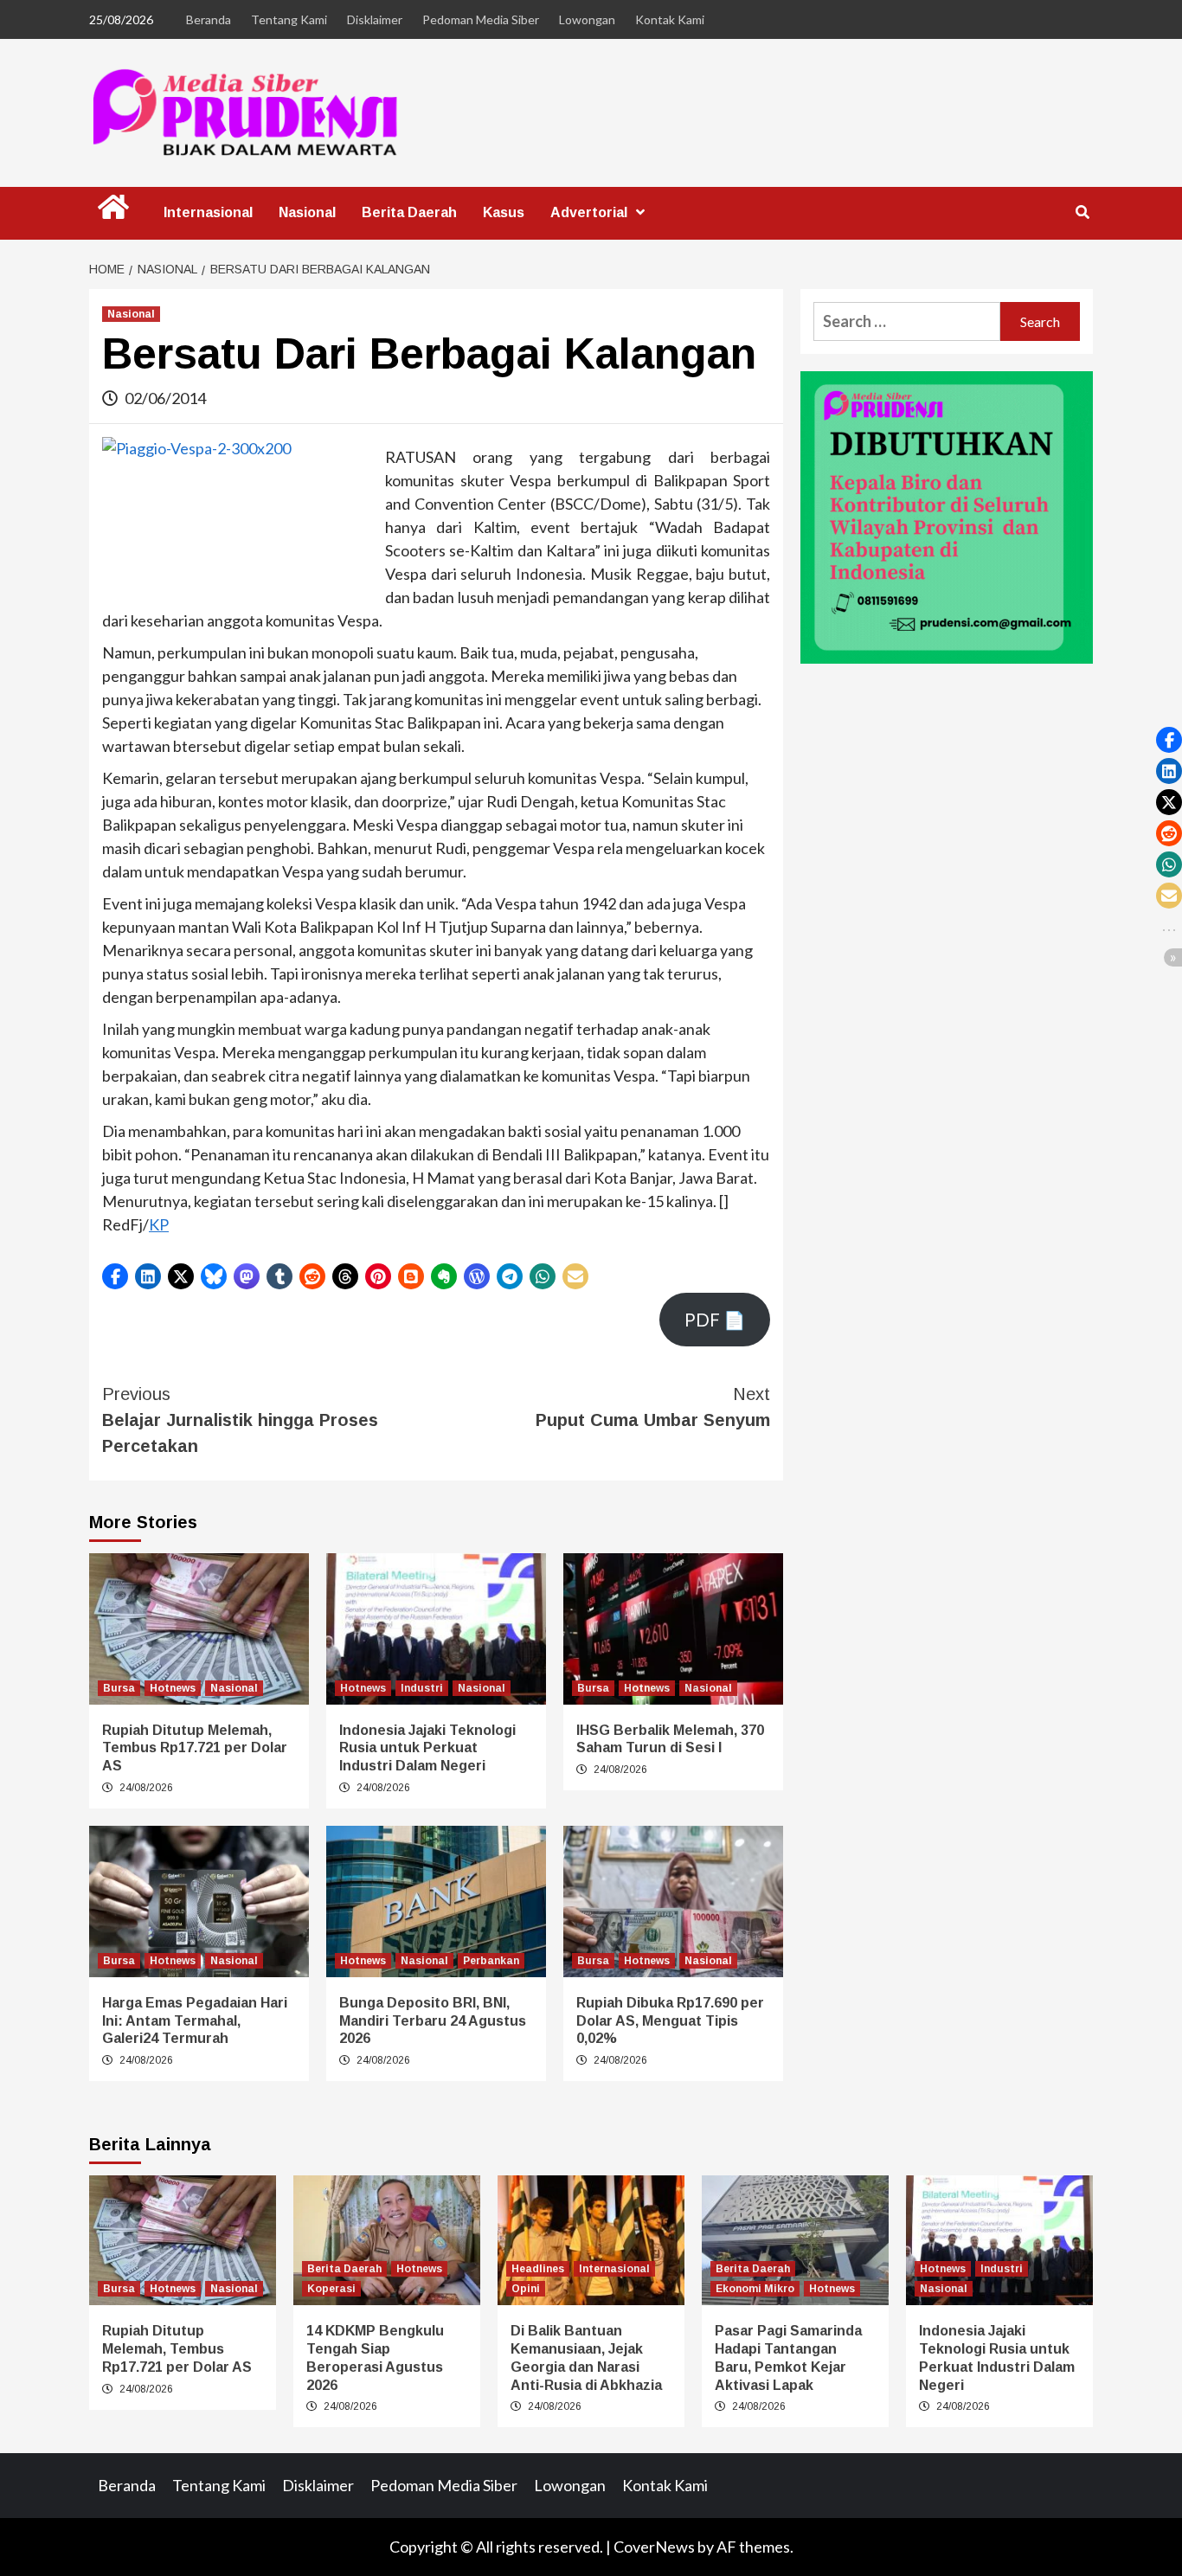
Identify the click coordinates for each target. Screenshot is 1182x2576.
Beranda (209, 19)
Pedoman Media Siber (481, 19)
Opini (526, 2289)
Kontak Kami (670, 19)
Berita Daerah (409, 212)
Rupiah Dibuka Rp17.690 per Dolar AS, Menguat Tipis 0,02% (670, 2021)
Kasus (504, 212)
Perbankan (491, 1961)
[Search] (1082, 213)
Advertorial (589, 212)
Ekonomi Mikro (755, 2289)
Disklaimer (375, 19)
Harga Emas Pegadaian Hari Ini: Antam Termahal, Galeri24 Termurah (195, 2021)
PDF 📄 (715, 1320)
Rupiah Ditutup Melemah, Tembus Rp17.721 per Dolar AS (195, 1748)
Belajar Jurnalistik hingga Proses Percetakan (240, 1420)
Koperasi (331, 2289)
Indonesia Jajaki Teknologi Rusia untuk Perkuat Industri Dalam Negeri (427, 1748)
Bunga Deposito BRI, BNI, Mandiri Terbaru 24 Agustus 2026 (433, 2021)
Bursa (119, 1688)
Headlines (538, 2269)
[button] (115, 1276)
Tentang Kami (289, 19)
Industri (422, 1688)
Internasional (208, 212)
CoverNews (654, 2547)
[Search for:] (907, 321)
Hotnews (173, 1688)
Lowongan (587, 19)
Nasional (307, 212)
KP (159, 1224)
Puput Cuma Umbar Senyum (653, 1407)
